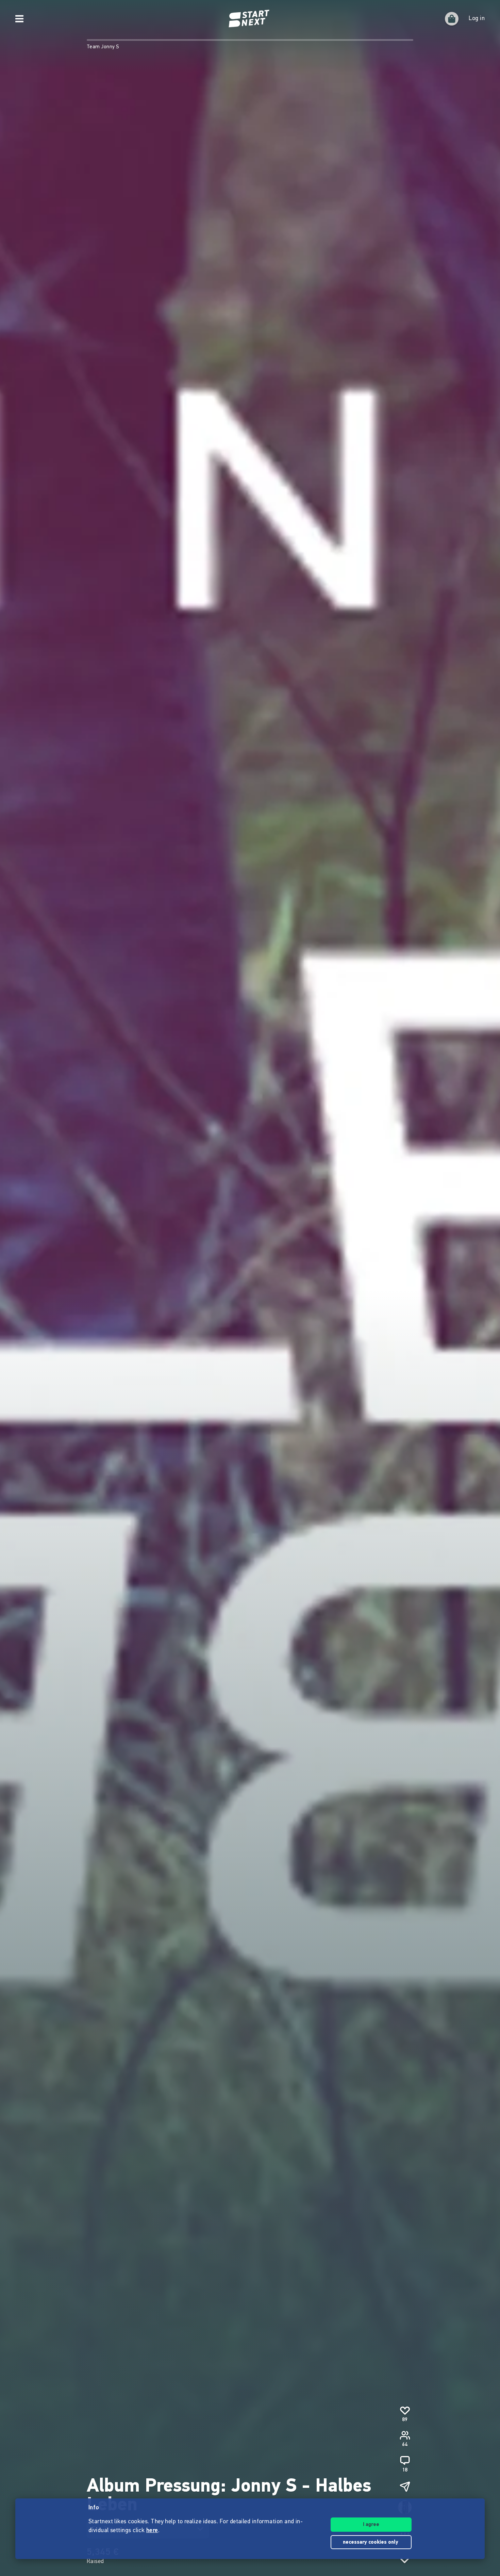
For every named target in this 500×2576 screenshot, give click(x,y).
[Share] (405, 2487)
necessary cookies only (371, 2542)
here (152, 2531)
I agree (371, 2525)
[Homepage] (250, 19)
